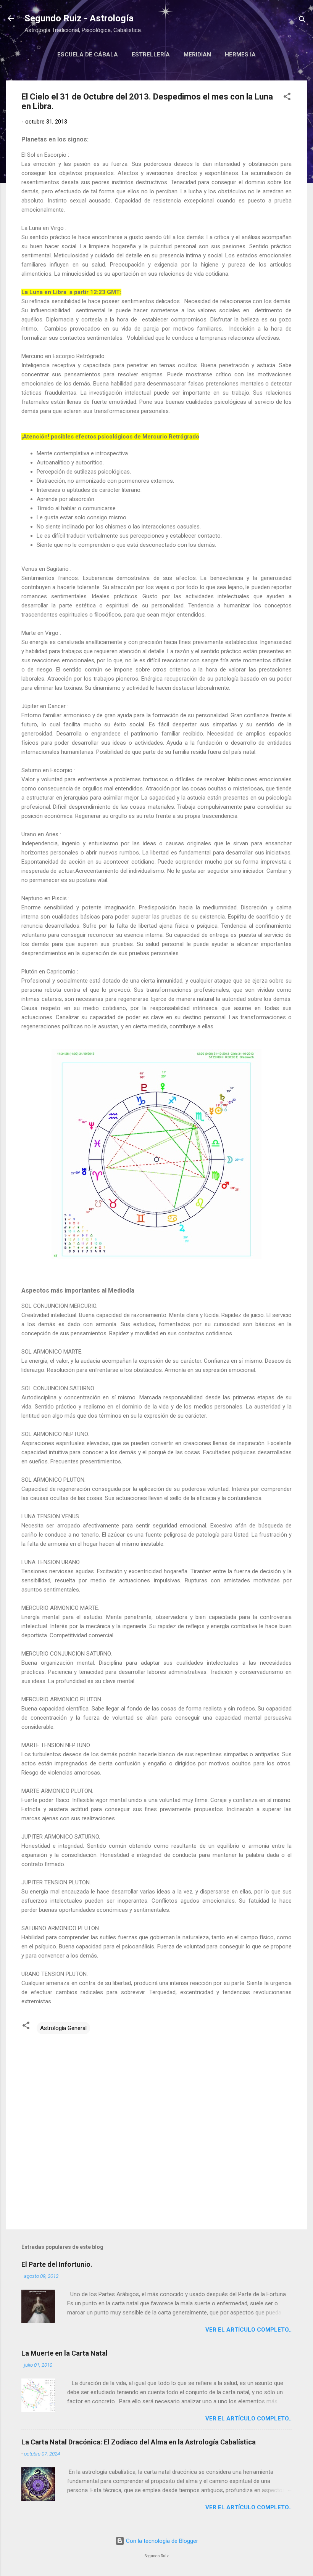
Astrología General (63, 2028)
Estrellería (151, 55)
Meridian (197, 55)
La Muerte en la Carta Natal (65, 2353)
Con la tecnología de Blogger (161, 2541)
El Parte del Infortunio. (57, 2264)
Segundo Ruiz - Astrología (79, 18)
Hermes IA (240, 55)
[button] (287, 98)
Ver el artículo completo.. (248, 2330)
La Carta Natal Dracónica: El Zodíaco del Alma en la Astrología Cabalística (139, 2442)
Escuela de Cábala (88, 55)
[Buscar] (302, 21)
